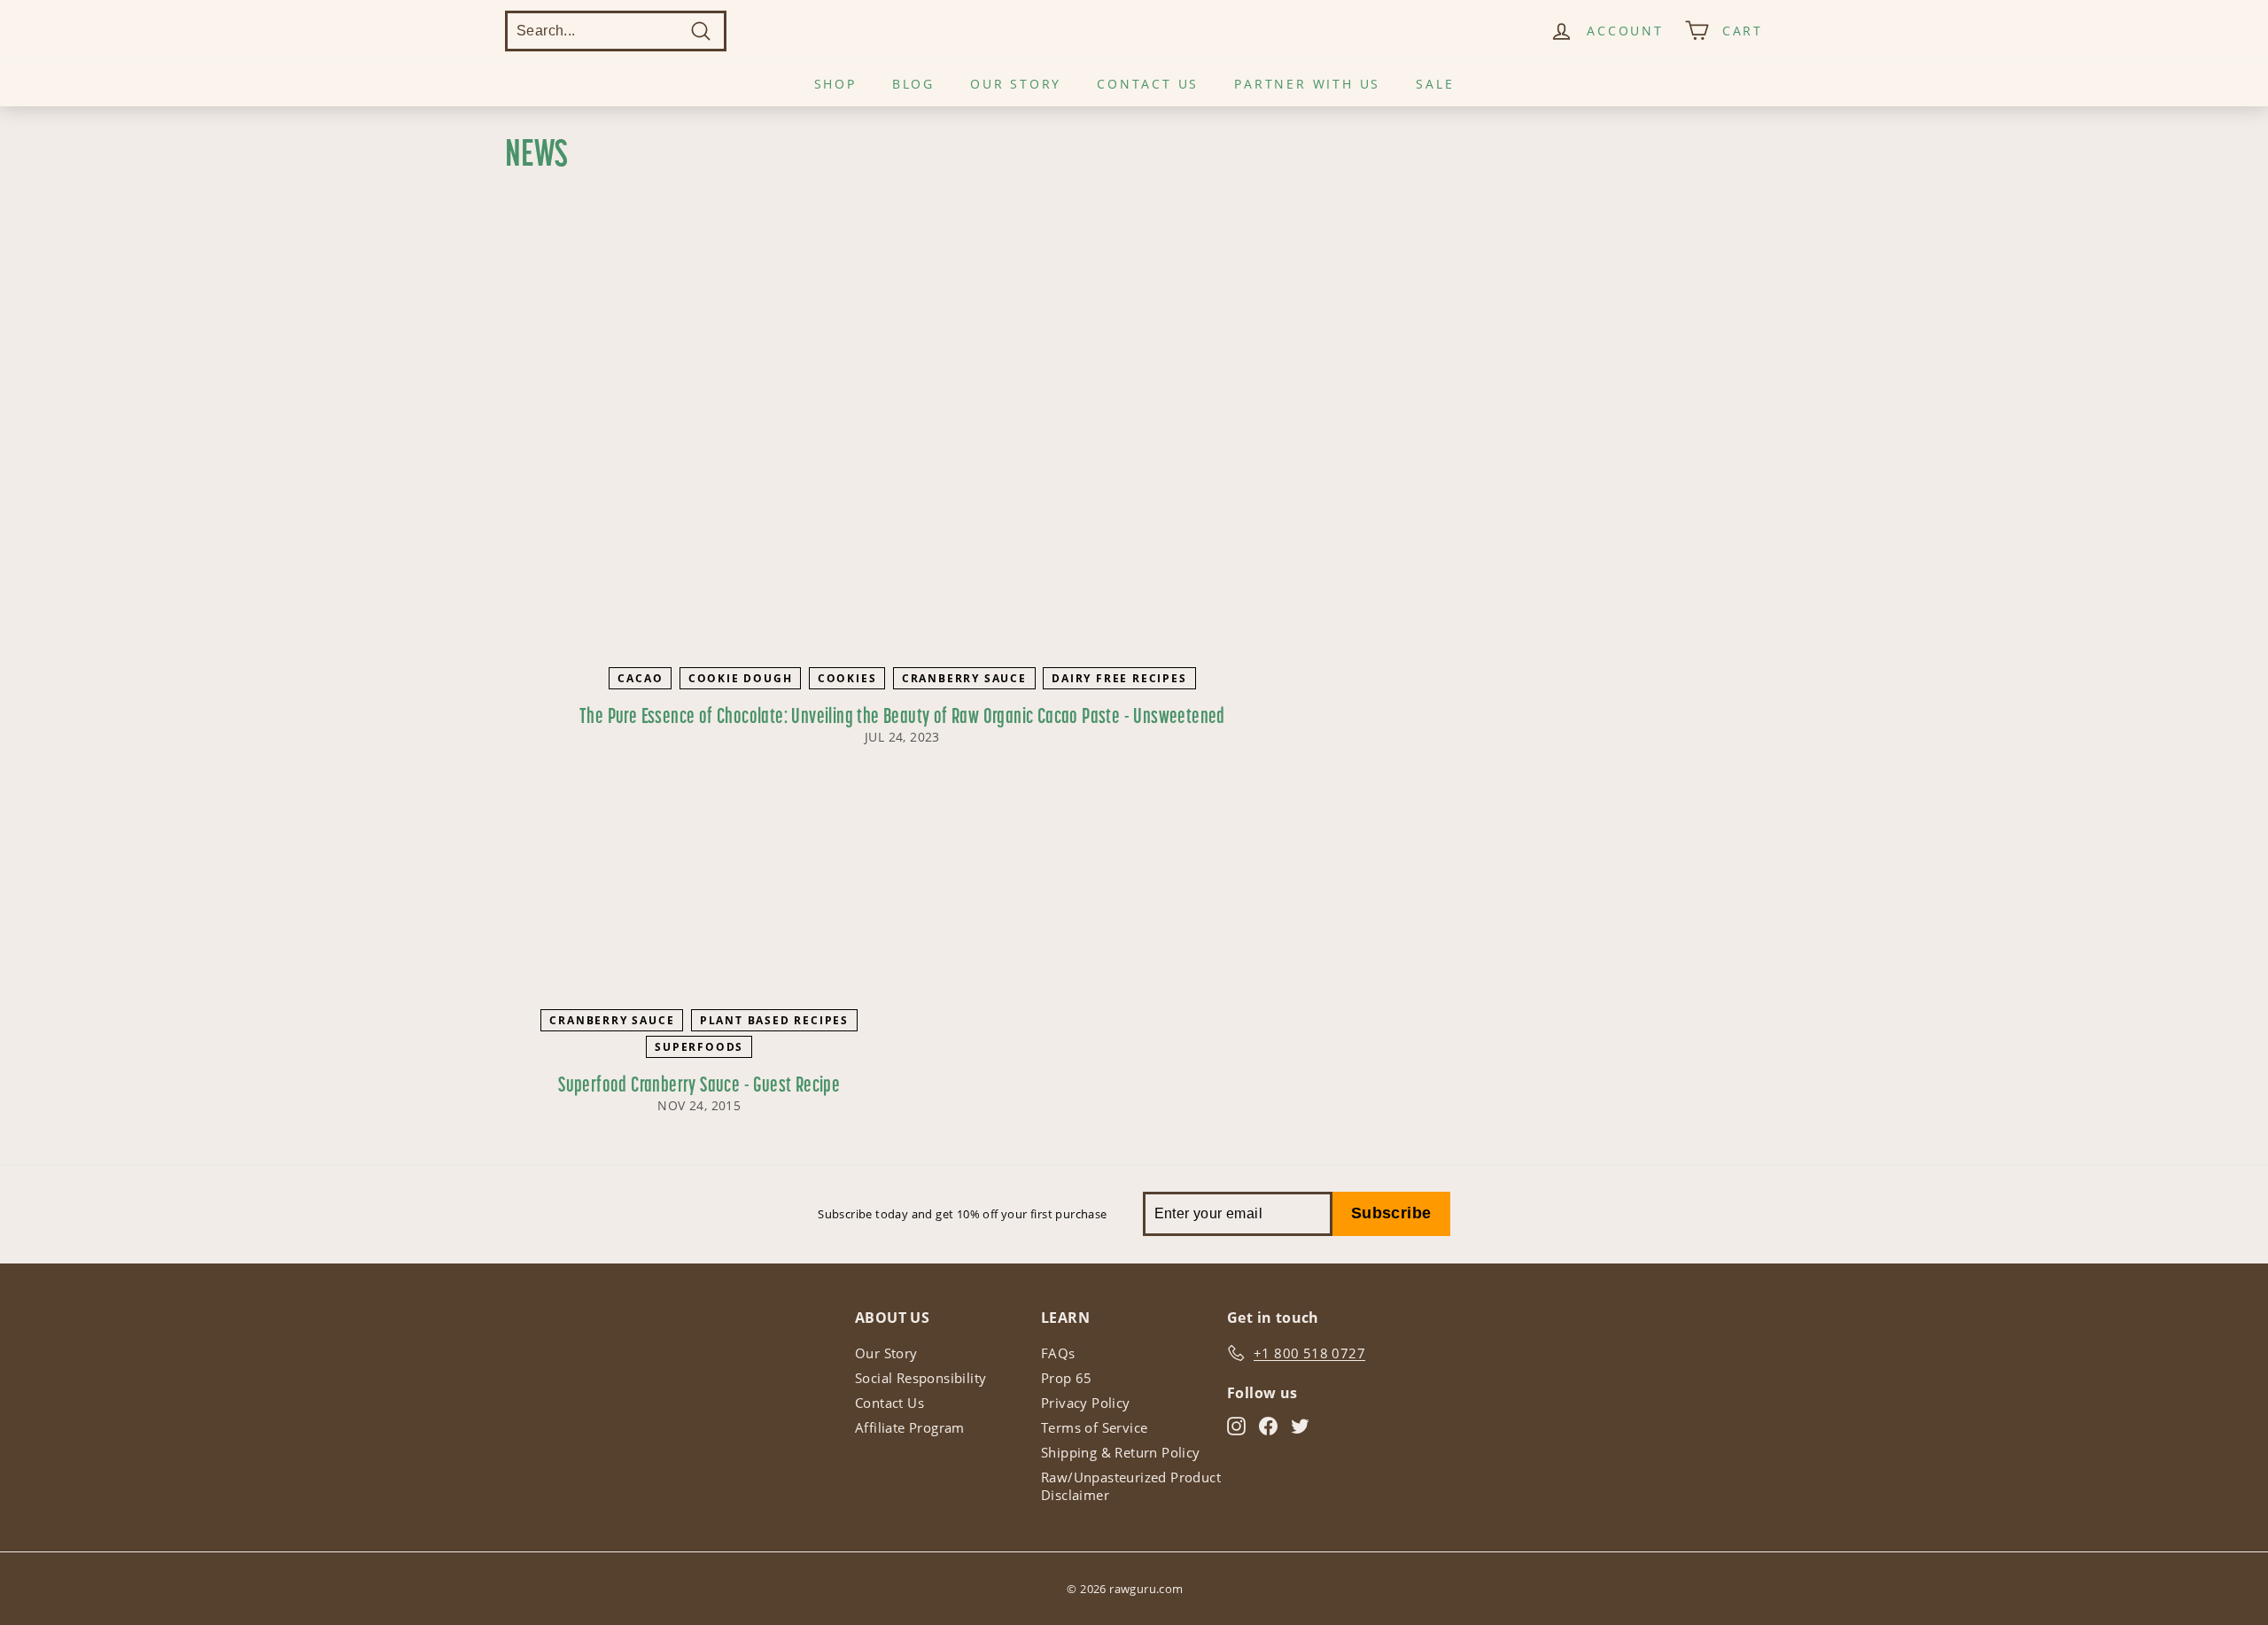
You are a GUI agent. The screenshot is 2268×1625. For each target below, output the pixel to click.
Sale (1435, 84)
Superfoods (699, 1047)
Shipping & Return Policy (1121, 1452)
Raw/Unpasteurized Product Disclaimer (1131, 1486)
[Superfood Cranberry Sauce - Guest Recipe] (699, 892)
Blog (913, 84)
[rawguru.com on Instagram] (1236, 1426)
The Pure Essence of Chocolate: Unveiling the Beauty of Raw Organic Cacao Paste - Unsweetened (902, 718)
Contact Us (1148, 84)
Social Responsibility (920, 1378)
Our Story (1016, 84)
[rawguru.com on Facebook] (1268, 1426)
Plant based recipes (774, 1020)
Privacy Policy (1086, 1403)
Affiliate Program (910, 1427)
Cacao (640, 678)
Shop (835, 84)
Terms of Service (1094, 1427)
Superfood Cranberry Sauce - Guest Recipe (699, 1086)
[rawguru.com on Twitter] (1300, 1426)
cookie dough (741, 678)
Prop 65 (1067, 1378)
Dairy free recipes (1119, 678)
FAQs (1058, 1353)
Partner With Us (1307, 84)
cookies (847, 678)
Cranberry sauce (964, 678)
